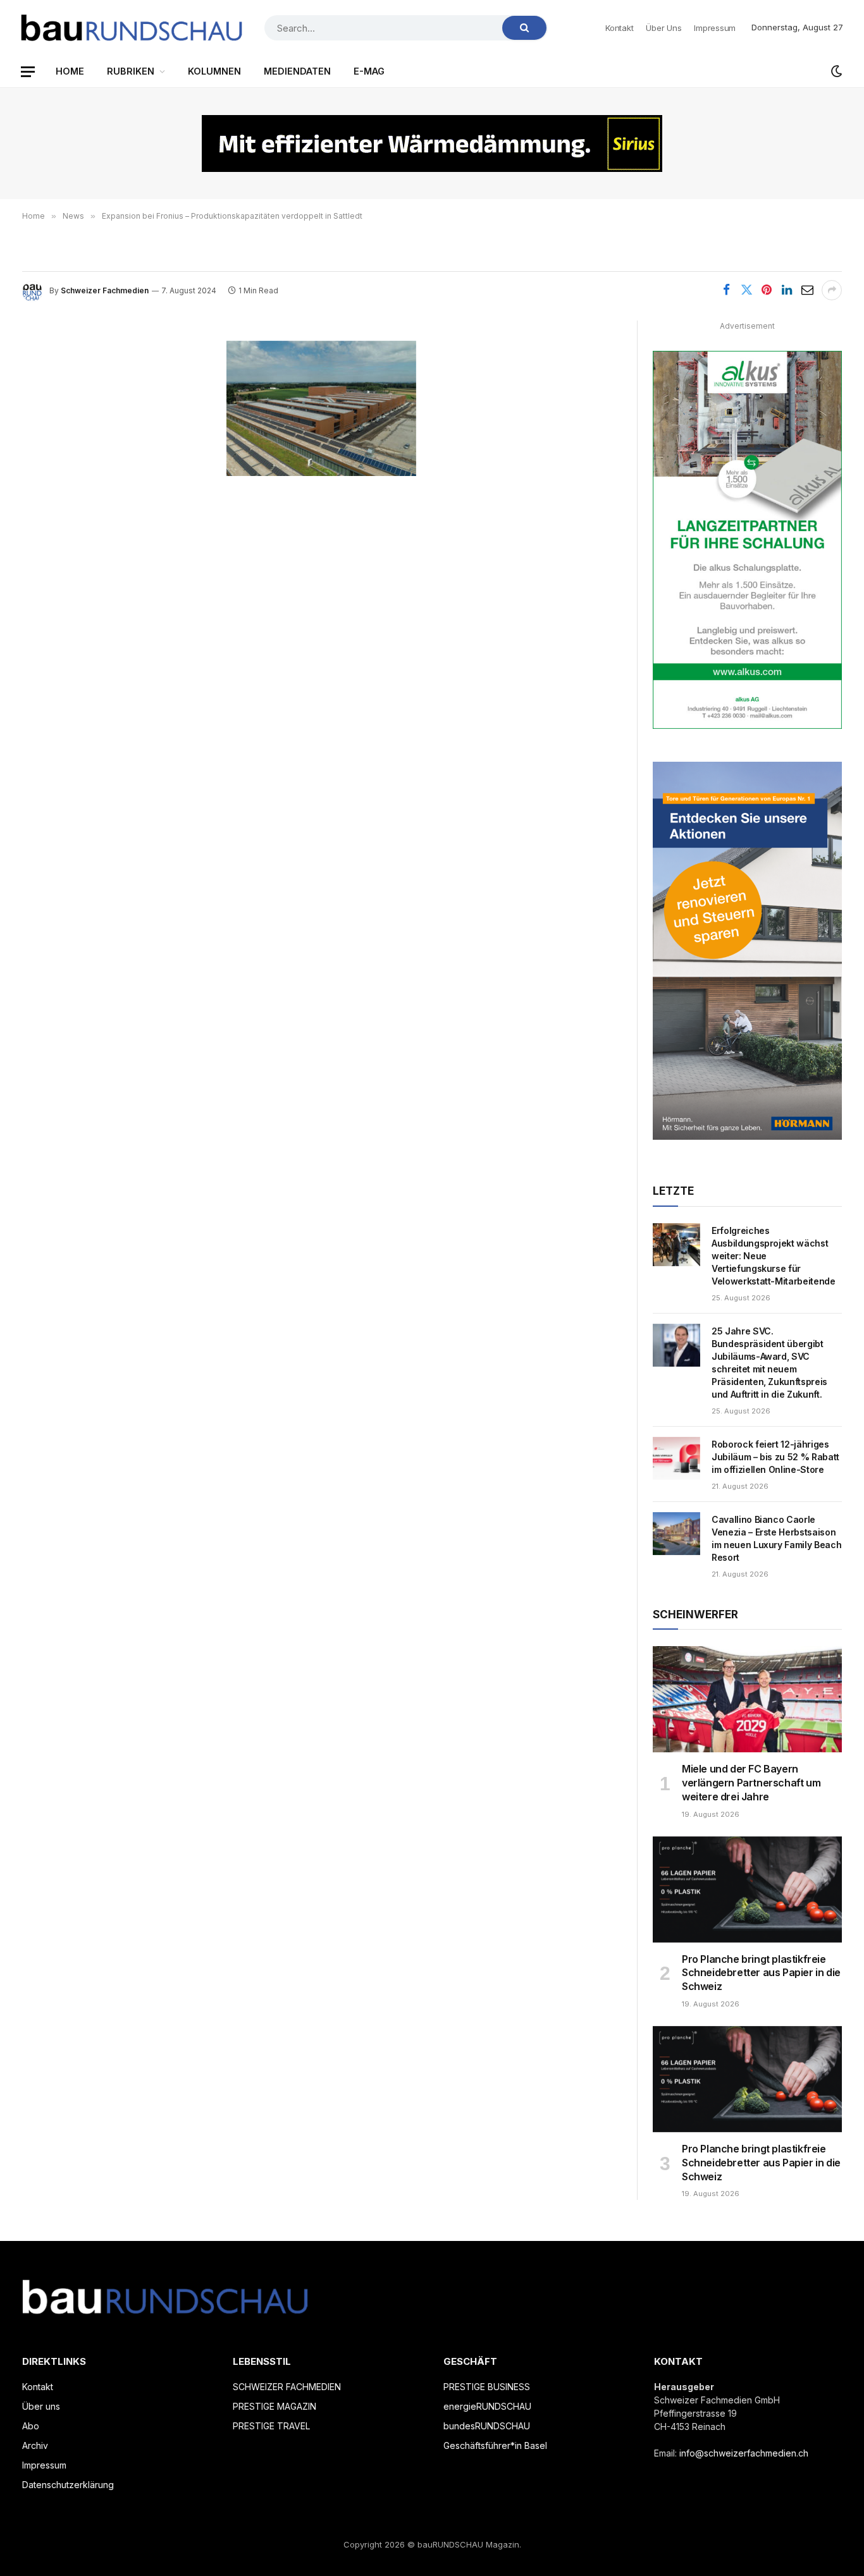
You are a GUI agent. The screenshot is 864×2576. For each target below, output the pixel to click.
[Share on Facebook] (726, 290)
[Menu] (28, 72)
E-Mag (369, 71)
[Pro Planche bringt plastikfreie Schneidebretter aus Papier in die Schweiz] (747, 1889)
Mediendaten (297, 71)
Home (70, 71)
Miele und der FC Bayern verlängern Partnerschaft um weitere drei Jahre (751, 1783)
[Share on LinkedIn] (787, 290)
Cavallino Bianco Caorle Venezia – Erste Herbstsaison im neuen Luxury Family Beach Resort (776, 1538)
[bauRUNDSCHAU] (132, 28)
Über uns (663, 28)
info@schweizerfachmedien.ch (744, 2453)
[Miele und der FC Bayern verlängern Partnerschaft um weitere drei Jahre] (747, 1699)
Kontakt (619, 28)
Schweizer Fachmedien (105, 290)
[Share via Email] (807, 290)
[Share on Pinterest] (767, 290)
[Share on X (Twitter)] (746, 290)
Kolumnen (214, 71)
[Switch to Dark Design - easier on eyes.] (836, 71)
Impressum (715, 28)
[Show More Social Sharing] (832, 290)
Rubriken (131, 71)
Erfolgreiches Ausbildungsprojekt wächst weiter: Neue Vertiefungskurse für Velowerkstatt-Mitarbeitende (774, 1256)
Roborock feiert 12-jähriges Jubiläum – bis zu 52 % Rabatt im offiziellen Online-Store (775, 1457)
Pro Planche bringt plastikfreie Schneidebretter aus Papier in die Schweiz (761, 1973)
